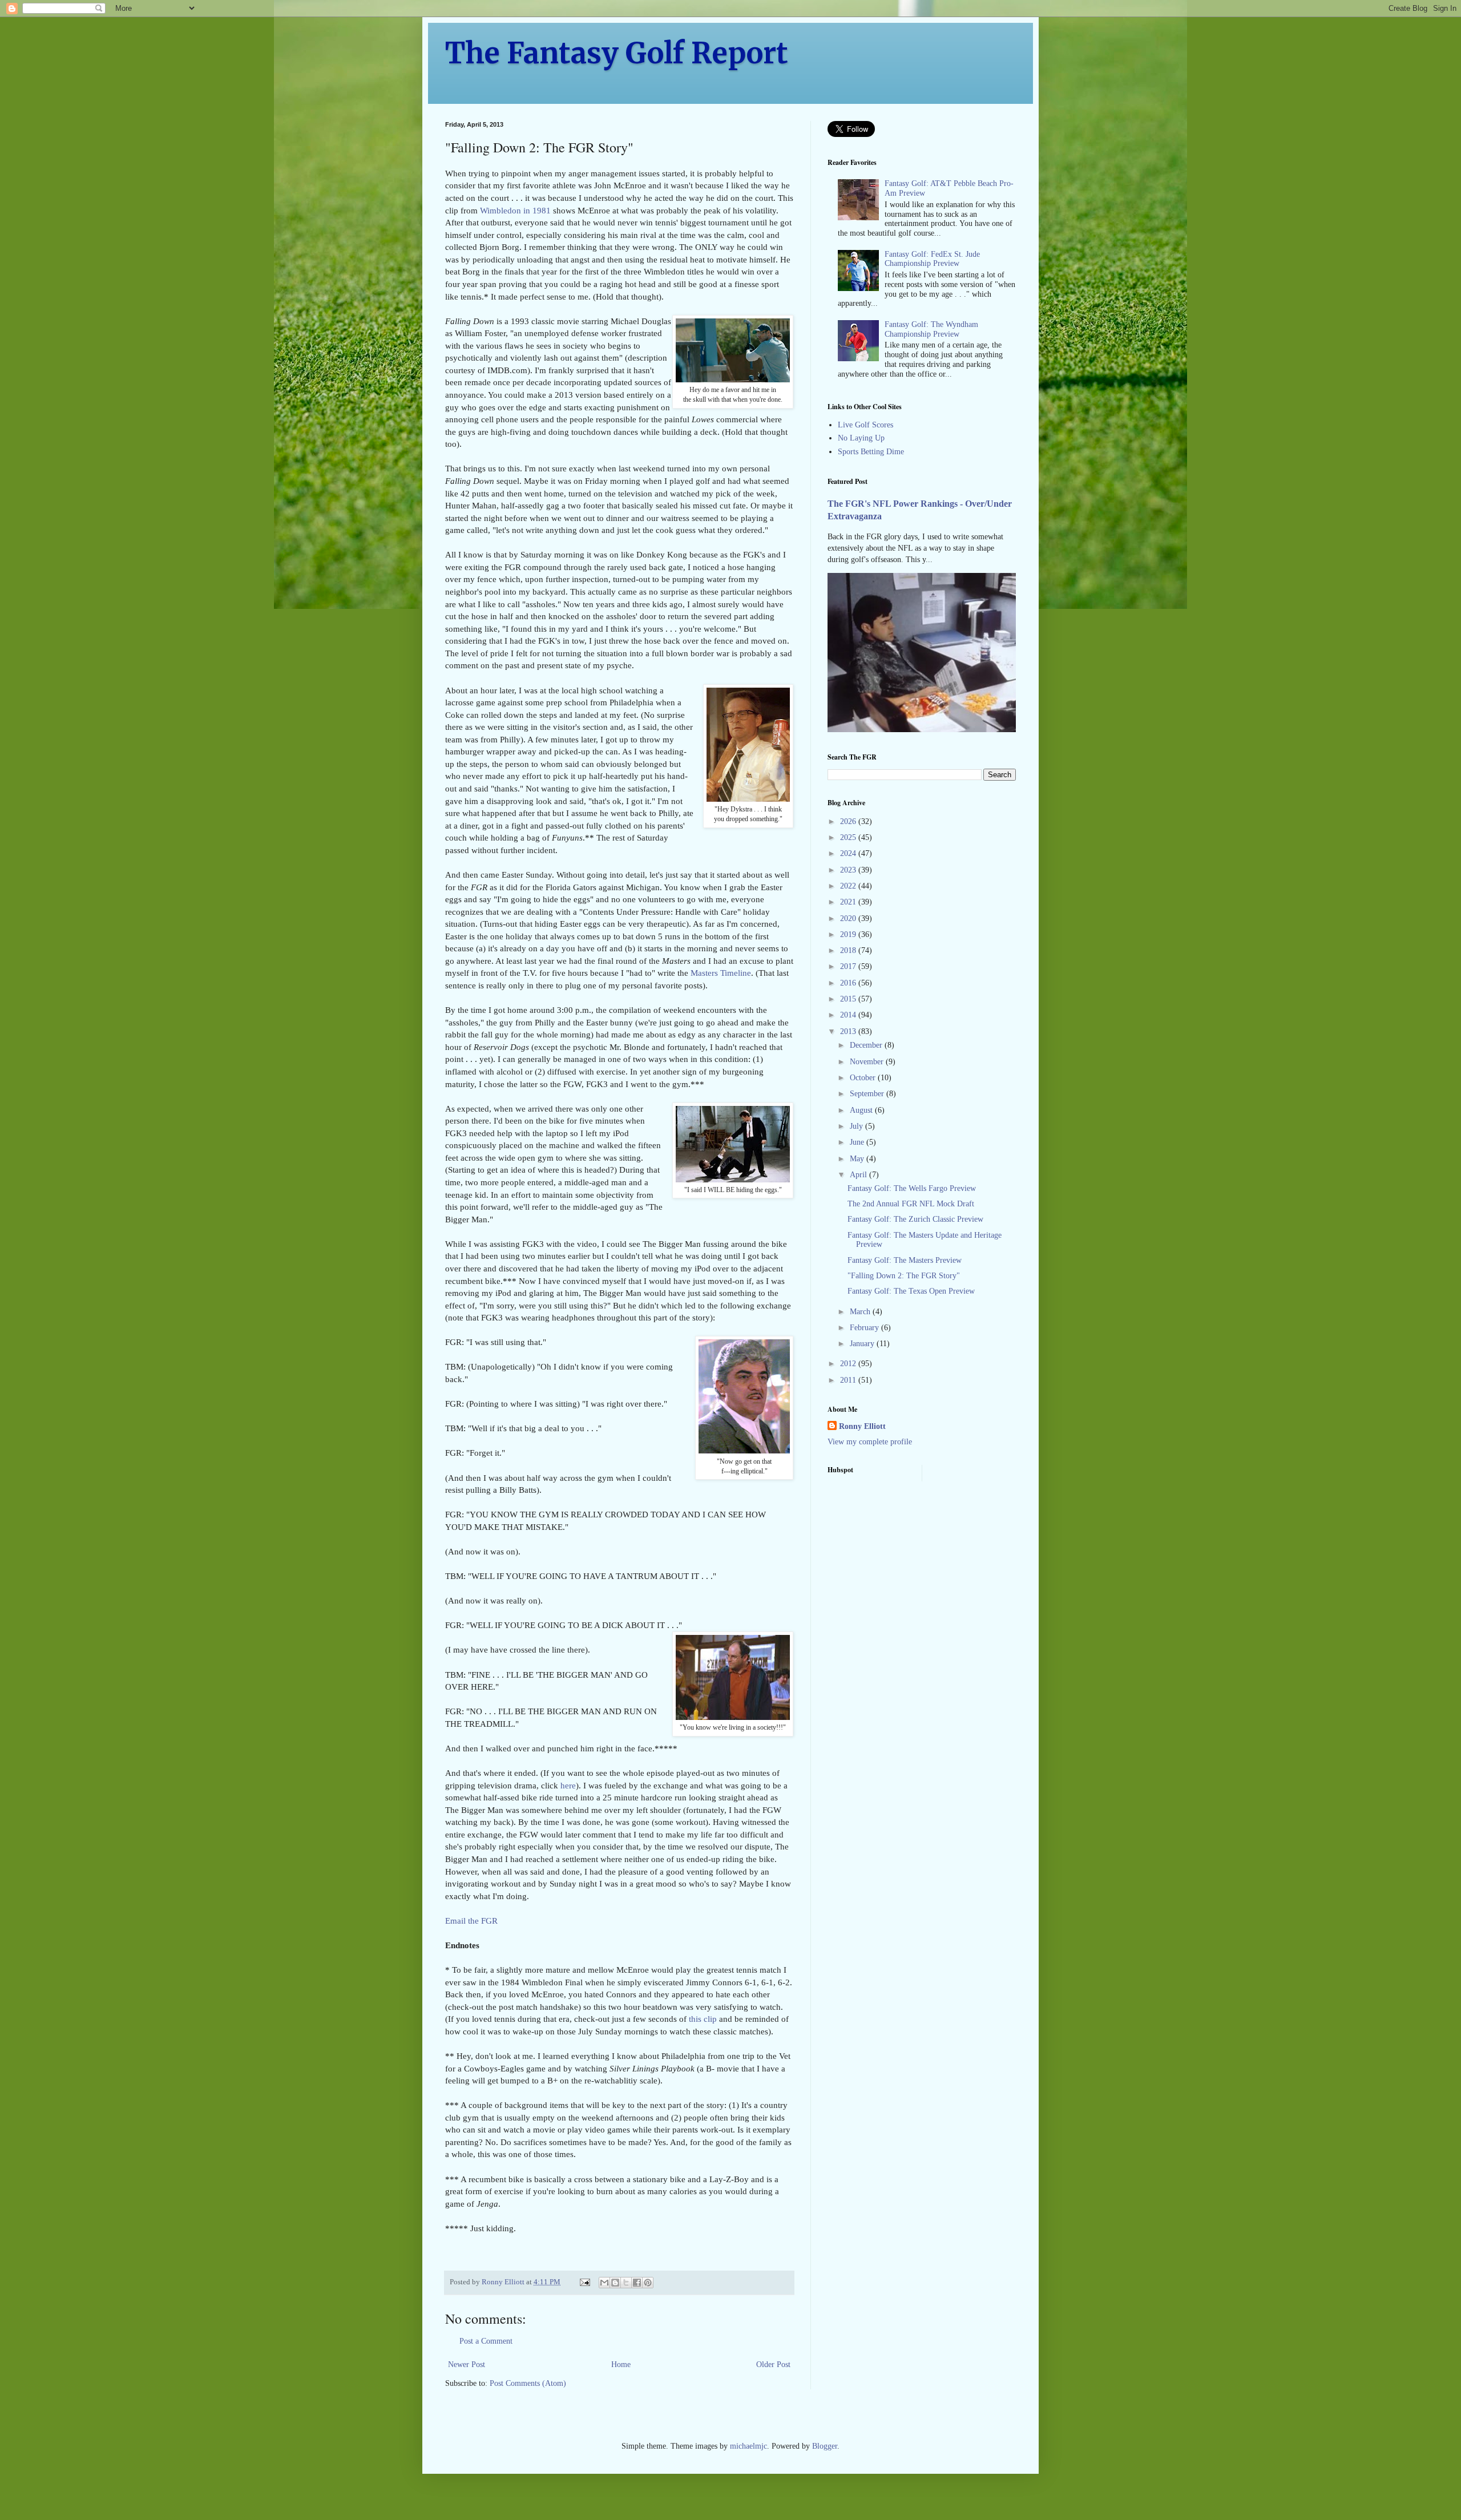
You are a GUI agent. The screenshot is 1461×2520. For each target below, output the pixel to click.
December (867, 1045)
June (858, 1142)
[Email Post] (584, 2282)
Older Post (773, 2364)
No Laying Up (861, 438)
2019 (849, 934)
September (868, 1094)
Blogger (825, 2446)
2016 (849, 983)
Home (621, 2364)
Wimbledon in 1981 (515, 210)
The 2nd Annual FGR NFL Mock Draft (911, 1204)
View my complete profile (870, 1442)
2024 (849, 853)
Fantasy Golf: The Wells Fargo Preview (912, 1188)
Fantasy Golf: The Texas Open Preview (911, 1291)
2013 (849, 1031)
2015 (849, 999)
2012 (849, 1364)
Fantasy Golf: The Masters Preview (905, 1260)
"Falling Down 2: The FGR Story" (904, 1276)
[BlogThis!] (615, 2283)
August (862, 1110)
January (863, 1344)
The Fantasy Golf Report (617, 53)
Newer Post (467, 2364)
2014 (849, 1015)
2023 (849, 870)
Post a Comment (486, 2341)
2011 (849, 1380)
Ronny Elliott (862, 1426)
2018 (849, 950)
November (868, 1062)
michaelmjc (748, 2446)
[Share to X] (626, 2283)
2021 (849, 902)
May (858, 1159)
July (857, 1126)
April (859, 1175)
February (865, 1328)
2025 (849, 837)
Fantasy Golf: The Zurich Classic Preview (915, 1219)
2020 (849, 918)
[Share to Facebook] (637, 2283)
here (568, 1785)
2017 (849, 966)
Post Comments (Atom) (528, 2383)
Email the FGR (471, 1921)
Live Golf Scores (865, 425)
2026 (849, 821)
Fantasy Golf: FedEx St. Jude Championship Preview (932, 259)
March (861, 1312)
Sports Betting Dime (871, 452)
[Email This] (604, 2283)
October (864, 1078)
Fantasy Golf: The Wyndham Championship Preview (931, 329)
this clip (703, 2019)
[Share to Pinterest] (648, 2283)
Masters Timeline (721, 973)
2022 (849, 886)
